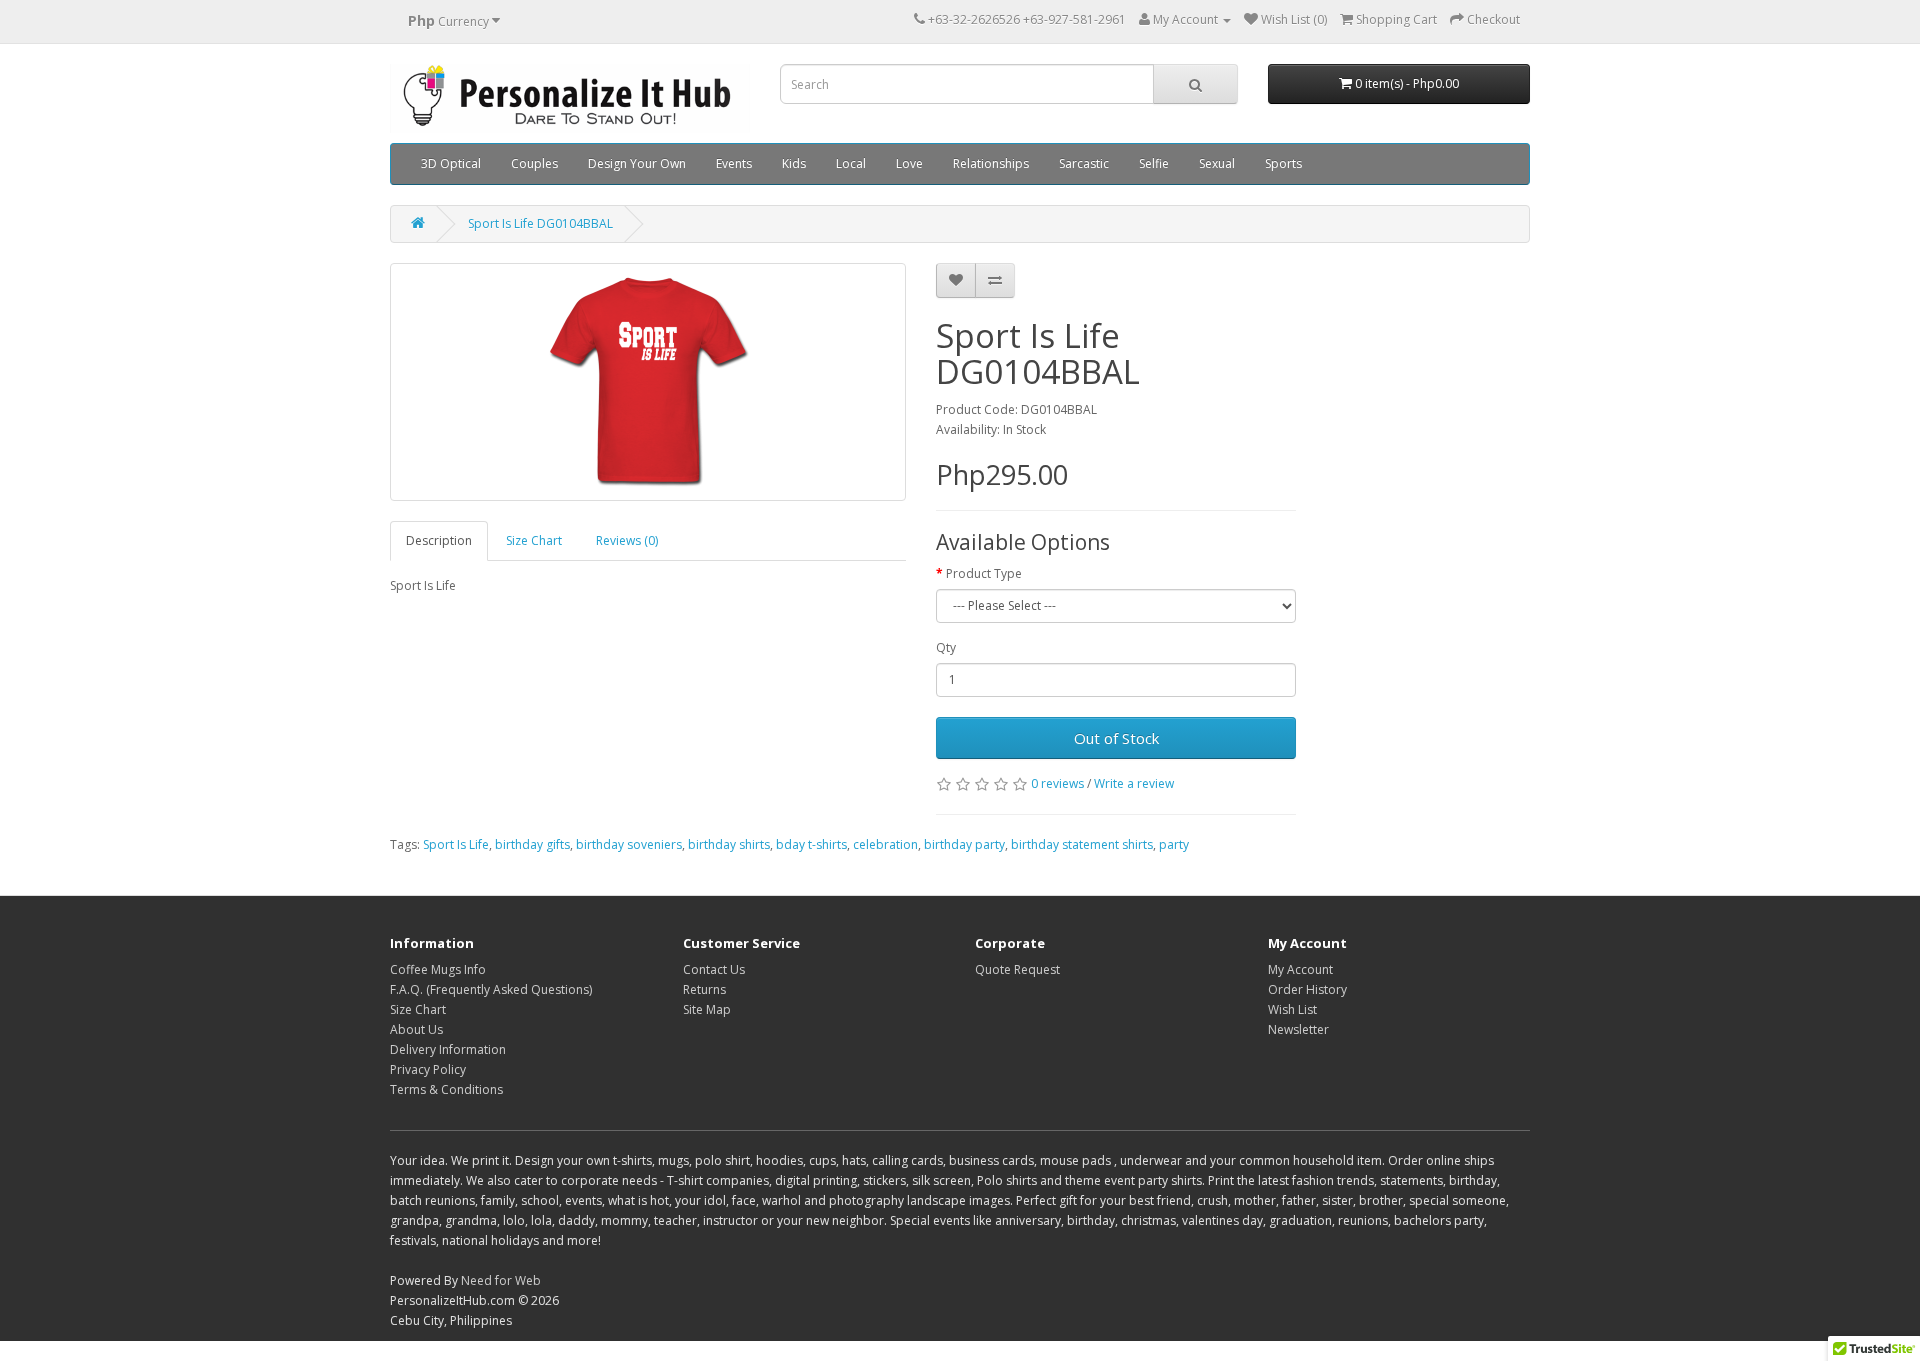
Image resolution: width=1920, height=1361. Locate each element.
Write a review (1134, 783)
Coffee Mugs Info (438, 969)
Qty (946, 647)
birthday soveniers (629, 844)
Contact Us (714, 969)
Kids (794, 163)
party (1174, 844)
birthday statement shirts (1082, 844)
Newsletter (1298, 1029)
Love (909, 163)
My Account (1300, 969)
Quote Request (1017, 969)
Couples (534, 163)
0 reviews (1057, 783)
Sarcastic (1084, 163)
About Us (416, 1029)
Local (851, 163)
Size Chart (534, 540)
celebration (885, 844)
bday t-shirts (811, 844)
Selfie (1154, 163)
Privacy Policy (428, 1069)
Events (734, 163)
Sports (1283, 163)
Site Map (707, 1009)
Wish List (1292, 1009)
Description (439, 540)
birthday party (964, 844)
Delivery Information (448, 1049)
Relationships (991, 163)
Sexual (1217, 163)
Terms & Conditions (446, 1089)
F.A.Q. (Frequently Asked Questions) (491, 989)
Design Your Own (637, 163)
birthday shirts (729, 844)
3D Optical (451, 163)
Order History (1307, 989)
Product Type (984, 573)
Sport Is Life (456, 844)
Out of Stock (1116, 738)
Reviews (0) (627, 540)
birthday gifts (532, 844)
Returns (704, 989)
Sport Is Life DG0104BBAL (540, 223)
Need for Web (501, 1280)
